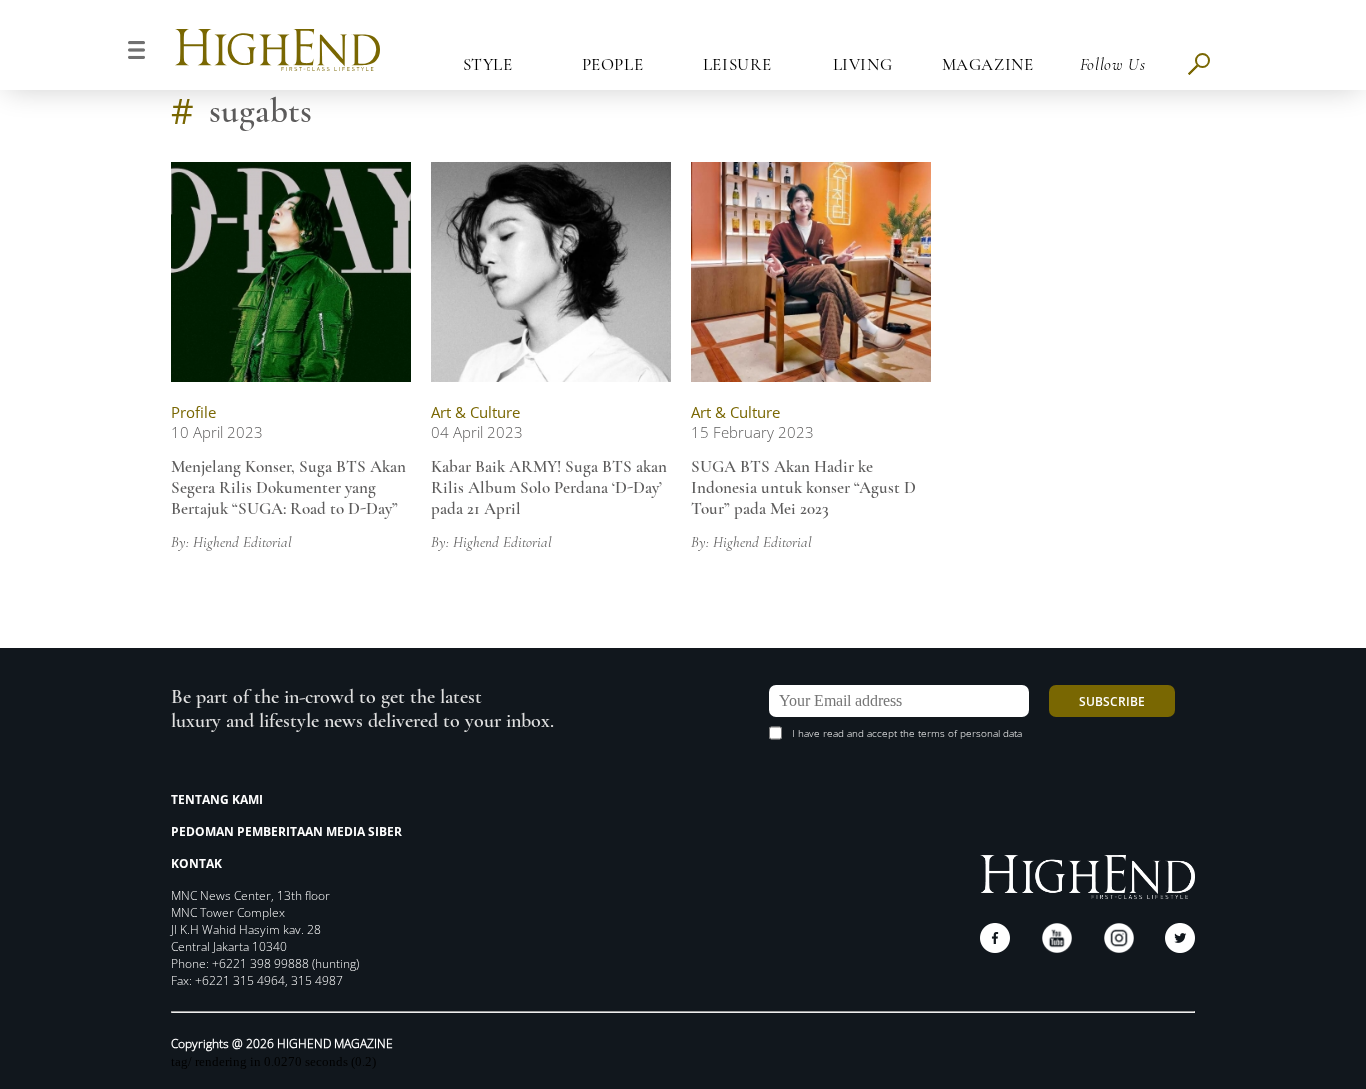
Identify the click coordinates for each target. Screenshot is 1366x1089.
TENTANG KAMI (217, 799)
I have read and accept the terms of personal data (907, 733)
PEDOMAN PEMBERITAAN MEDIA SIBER (286, 831)
